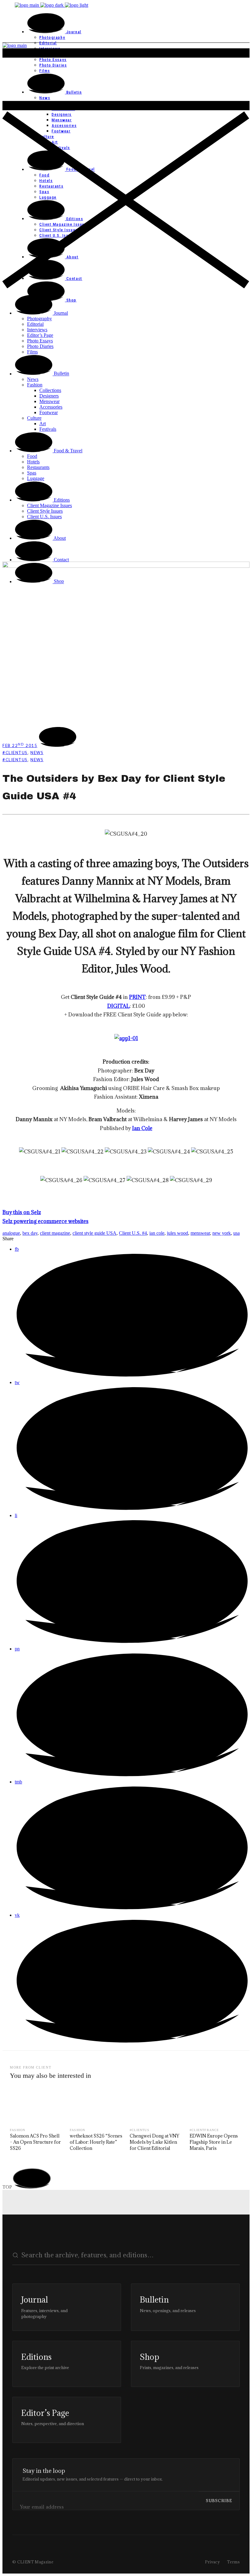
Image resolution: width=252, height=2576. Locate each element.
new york (222, 1233)
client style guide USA (94, 1233)
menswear (200, 1233)
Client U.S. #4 (133, 1233)
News (37, 753)
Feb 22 (20, 745)
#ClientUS (15, 753)
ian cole (157, 1233)
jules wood (177, 1233)
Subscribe (219, 2501)
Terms (233, 2562)
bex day (30, 1233)
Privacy (213, 2562)
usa (236, 1233)
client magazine (55, 1233)
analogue (11, 1233)
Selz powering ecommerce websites (45, 1221)
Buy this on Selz (22, 1212)
